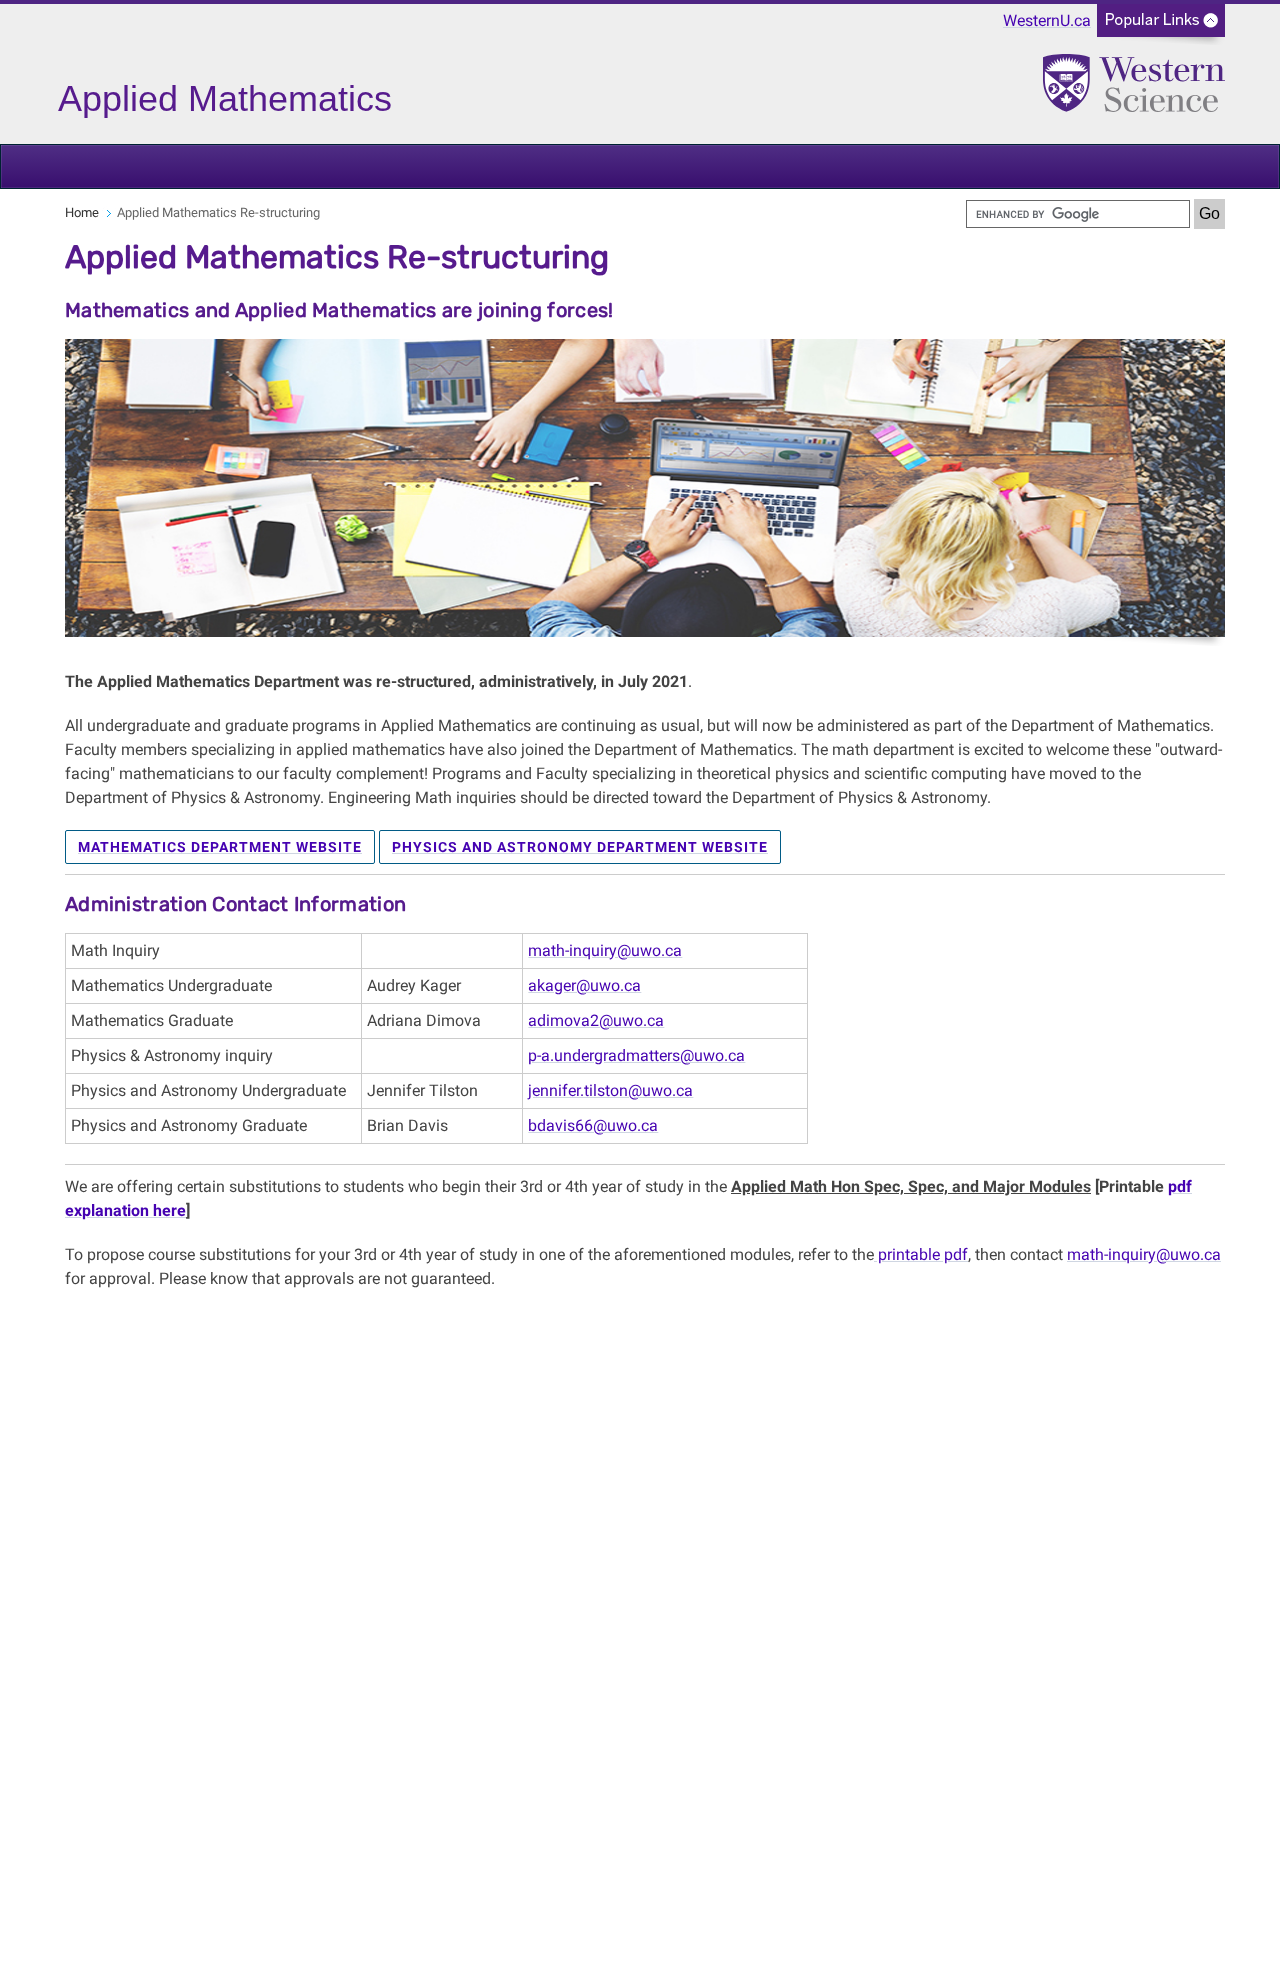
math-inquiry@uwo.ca (605, 950)
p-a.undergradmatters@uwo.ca (636, 1055)
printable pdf (921, 1254)
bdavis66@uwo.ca (593, 1125)
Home (82, 212)
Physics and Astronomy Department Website (580, 847)
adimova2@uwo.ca (596, 1020)
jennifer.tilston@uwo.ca (610, 1090)
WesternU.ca (1047, 20)
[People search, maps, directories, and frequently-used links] (1161, 26)
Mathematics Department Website (220, 847)
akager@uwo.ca (584, 985)
